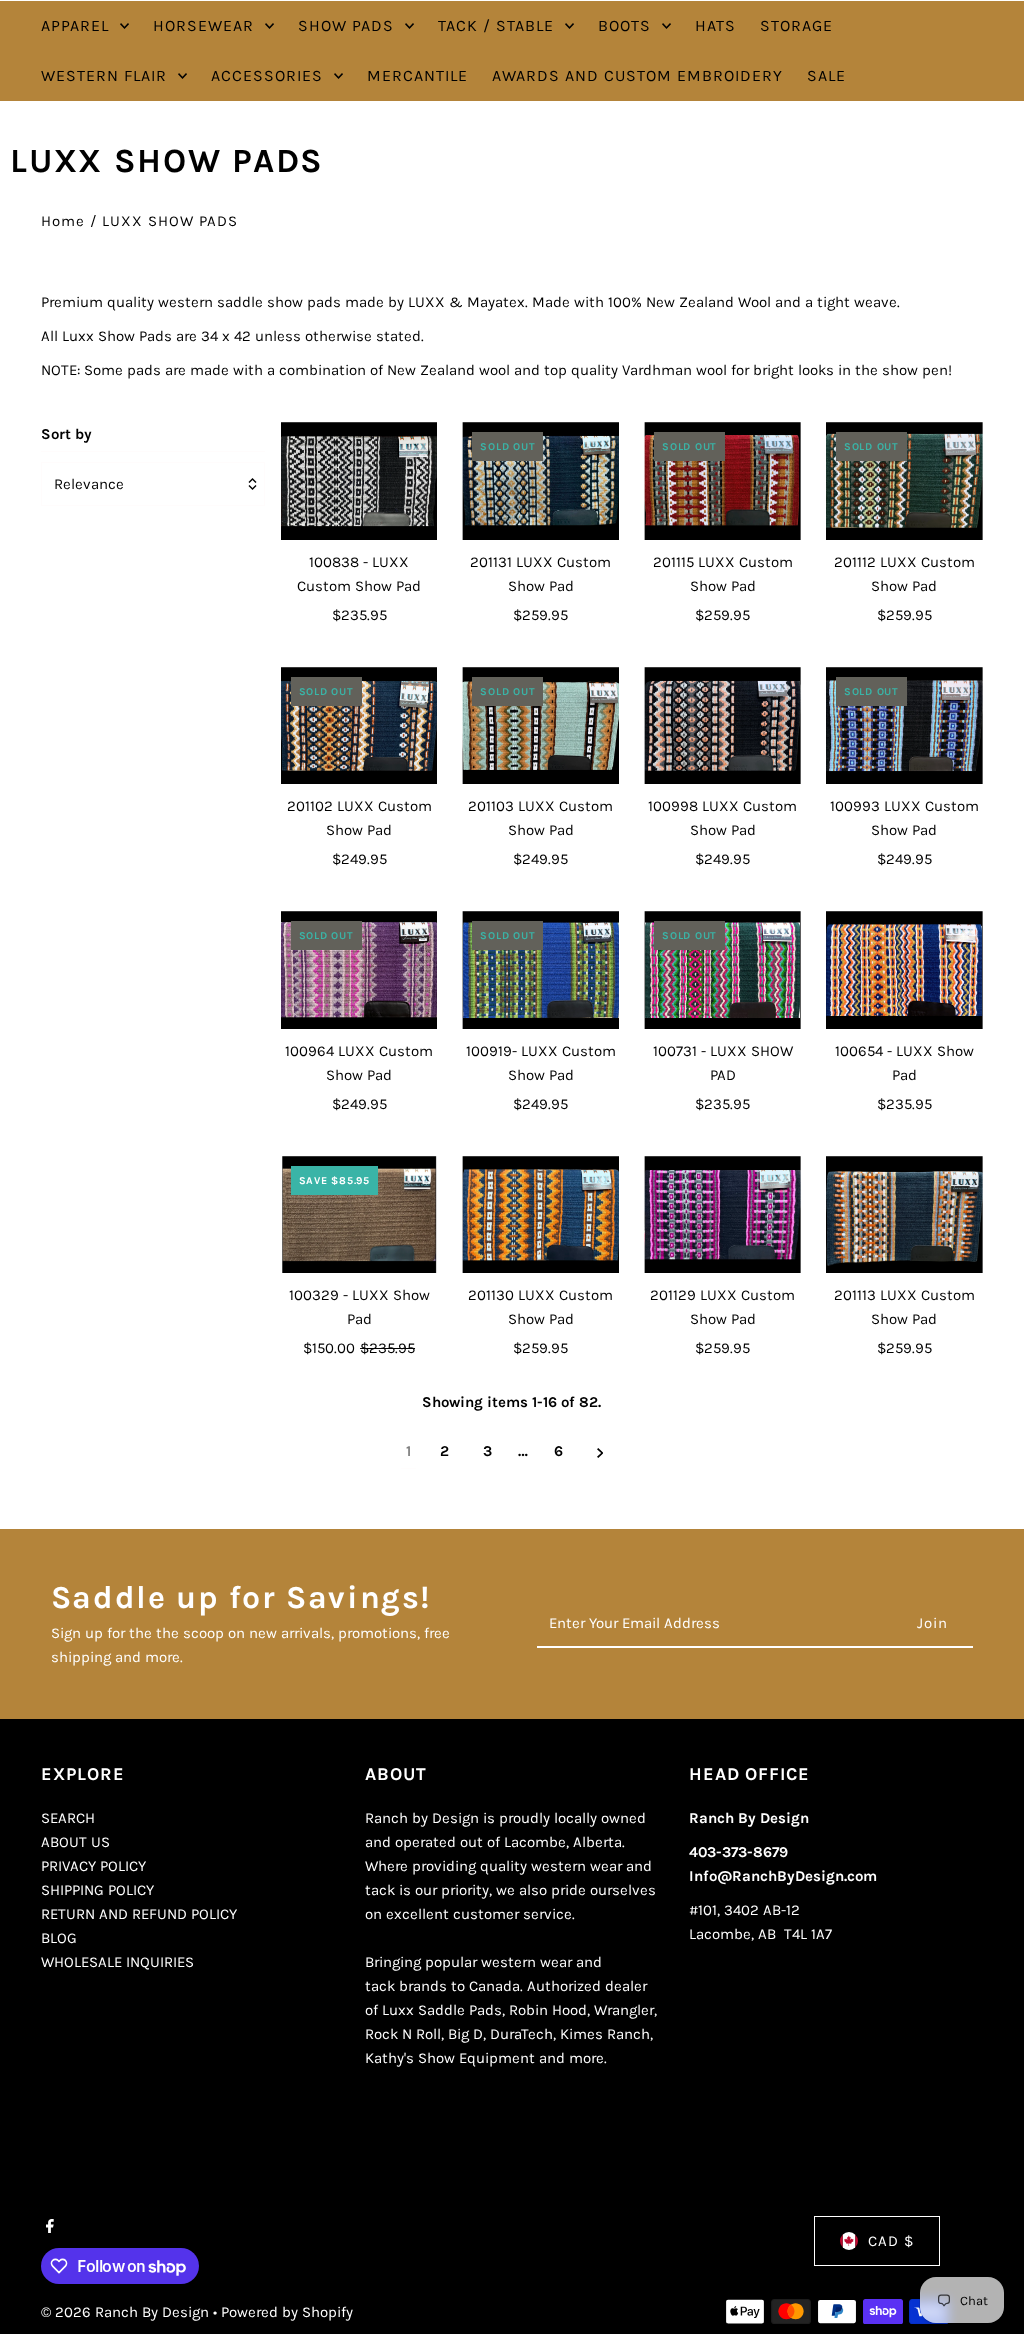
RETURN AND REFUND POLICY (139, 1914)
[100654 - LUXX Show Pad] (904, 970)
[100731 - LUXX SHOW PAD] (722, 970)
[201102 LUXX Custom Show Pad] (359, 726)
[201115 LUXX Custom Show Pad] (722, 481)
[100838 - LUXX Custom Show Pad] (359, 481)
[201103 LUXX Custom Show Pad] (540, 726)
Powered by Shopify (287, 2312)
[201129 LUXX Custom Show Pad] (722, 1215)
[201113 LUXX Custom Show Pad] (904, 1215)
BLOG (59, 1938)
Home (63, 221)
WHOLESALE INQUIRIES (117, 1962)
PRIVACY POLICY (93, 1866)
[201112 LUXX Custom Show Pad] (904, 481)
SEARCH (68, 1818)
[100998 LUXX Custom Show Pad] (722, 726)
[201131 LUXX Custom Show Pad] (540, 481)
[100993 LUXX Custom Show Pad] (904, 726)
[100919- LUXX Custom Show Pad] (540, 970)
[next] (600, 1451)
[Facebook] (47, 2228)
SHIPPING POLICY (97, 1890)
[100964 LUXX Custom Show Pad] (359, 970)
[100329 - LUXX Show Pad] (359, 1215)
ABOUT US (75, 1842)
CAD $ (891, 2241)
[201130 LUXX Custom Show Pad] (540, 1215)
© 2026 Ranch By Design (127, 2312)
